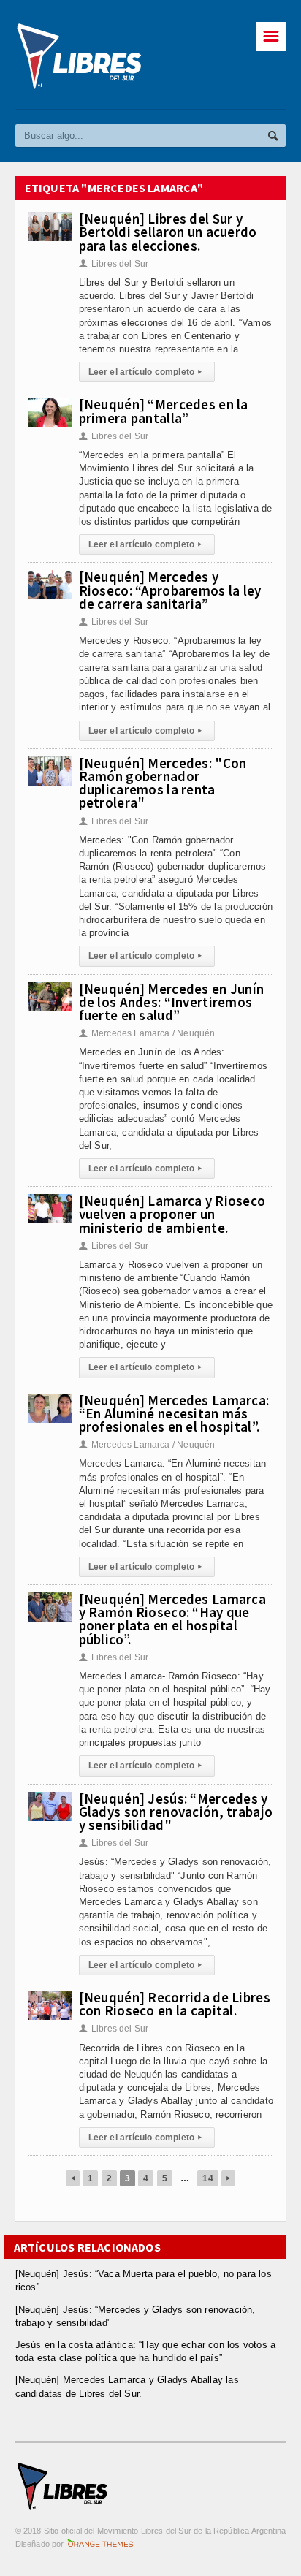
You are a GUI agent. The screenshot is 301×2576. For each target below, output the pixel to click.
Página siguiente (228, 2178)
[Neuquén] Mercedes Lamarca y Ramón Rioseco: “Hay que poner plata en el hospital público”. (172, 1619)
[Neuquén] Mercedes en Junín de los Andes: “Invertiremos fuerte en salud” (172, 1002)
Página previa (73, 2178)
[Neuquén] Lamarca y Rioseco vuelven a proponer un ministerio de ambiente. (172, 1214)
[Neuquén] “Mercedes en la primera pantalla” (164, 411)
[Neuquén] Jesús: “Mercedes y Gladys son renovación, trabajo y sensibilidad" (176, 1812)
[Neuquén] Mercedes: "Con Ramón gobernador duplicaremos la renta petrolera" (163, 783)
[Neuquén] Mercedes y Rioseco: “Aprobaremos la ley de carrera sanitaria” (170, 590)
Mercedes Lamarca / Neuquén (147, 1033)
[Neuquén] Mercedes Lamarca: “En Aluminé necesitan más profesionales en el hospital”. (174, 1413)
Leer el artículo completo (145, 372)
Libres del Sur (114, 264)
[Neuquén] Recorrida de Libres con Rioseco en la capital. (175, 2004)
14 (207, 2178)
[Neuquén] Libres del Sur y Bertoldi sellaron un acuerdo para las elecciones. (168, 232)
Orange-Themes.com (100, 2544)
